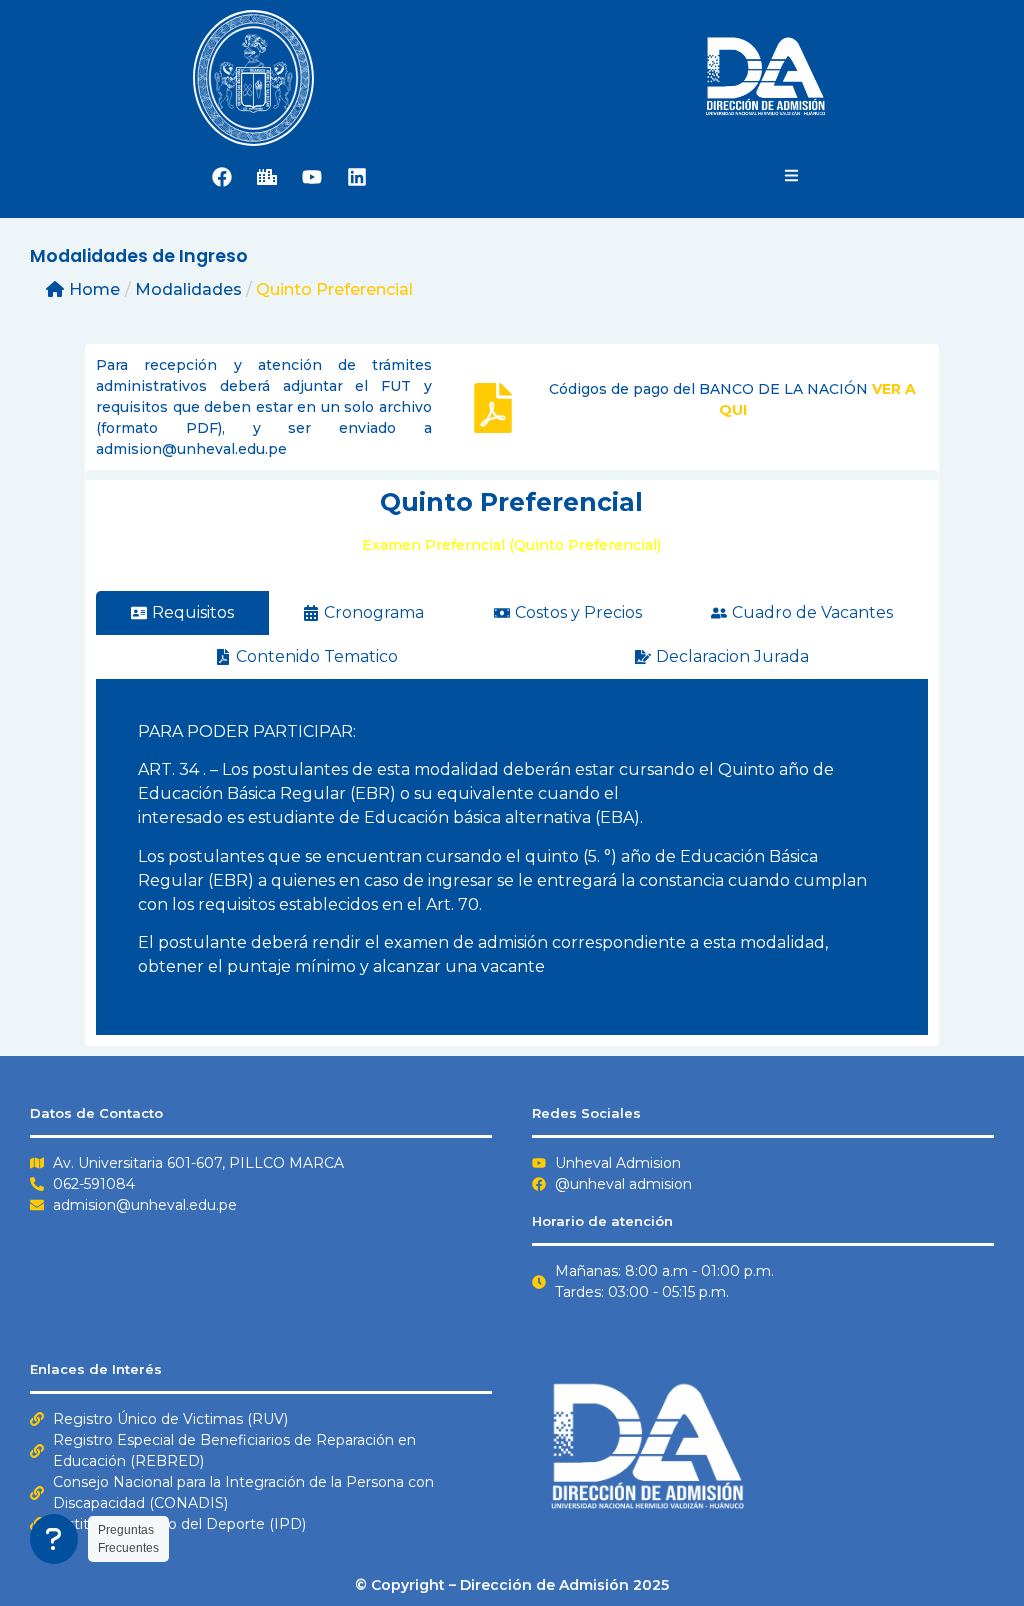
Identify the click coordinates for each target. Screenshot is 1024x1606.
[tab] (182, 613)
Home (94, 289)
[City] (267, 177)
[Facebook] (222, 177)
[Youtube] (312, 177)
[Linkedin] (357, 177)
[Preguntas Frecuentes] (56, 1539)
